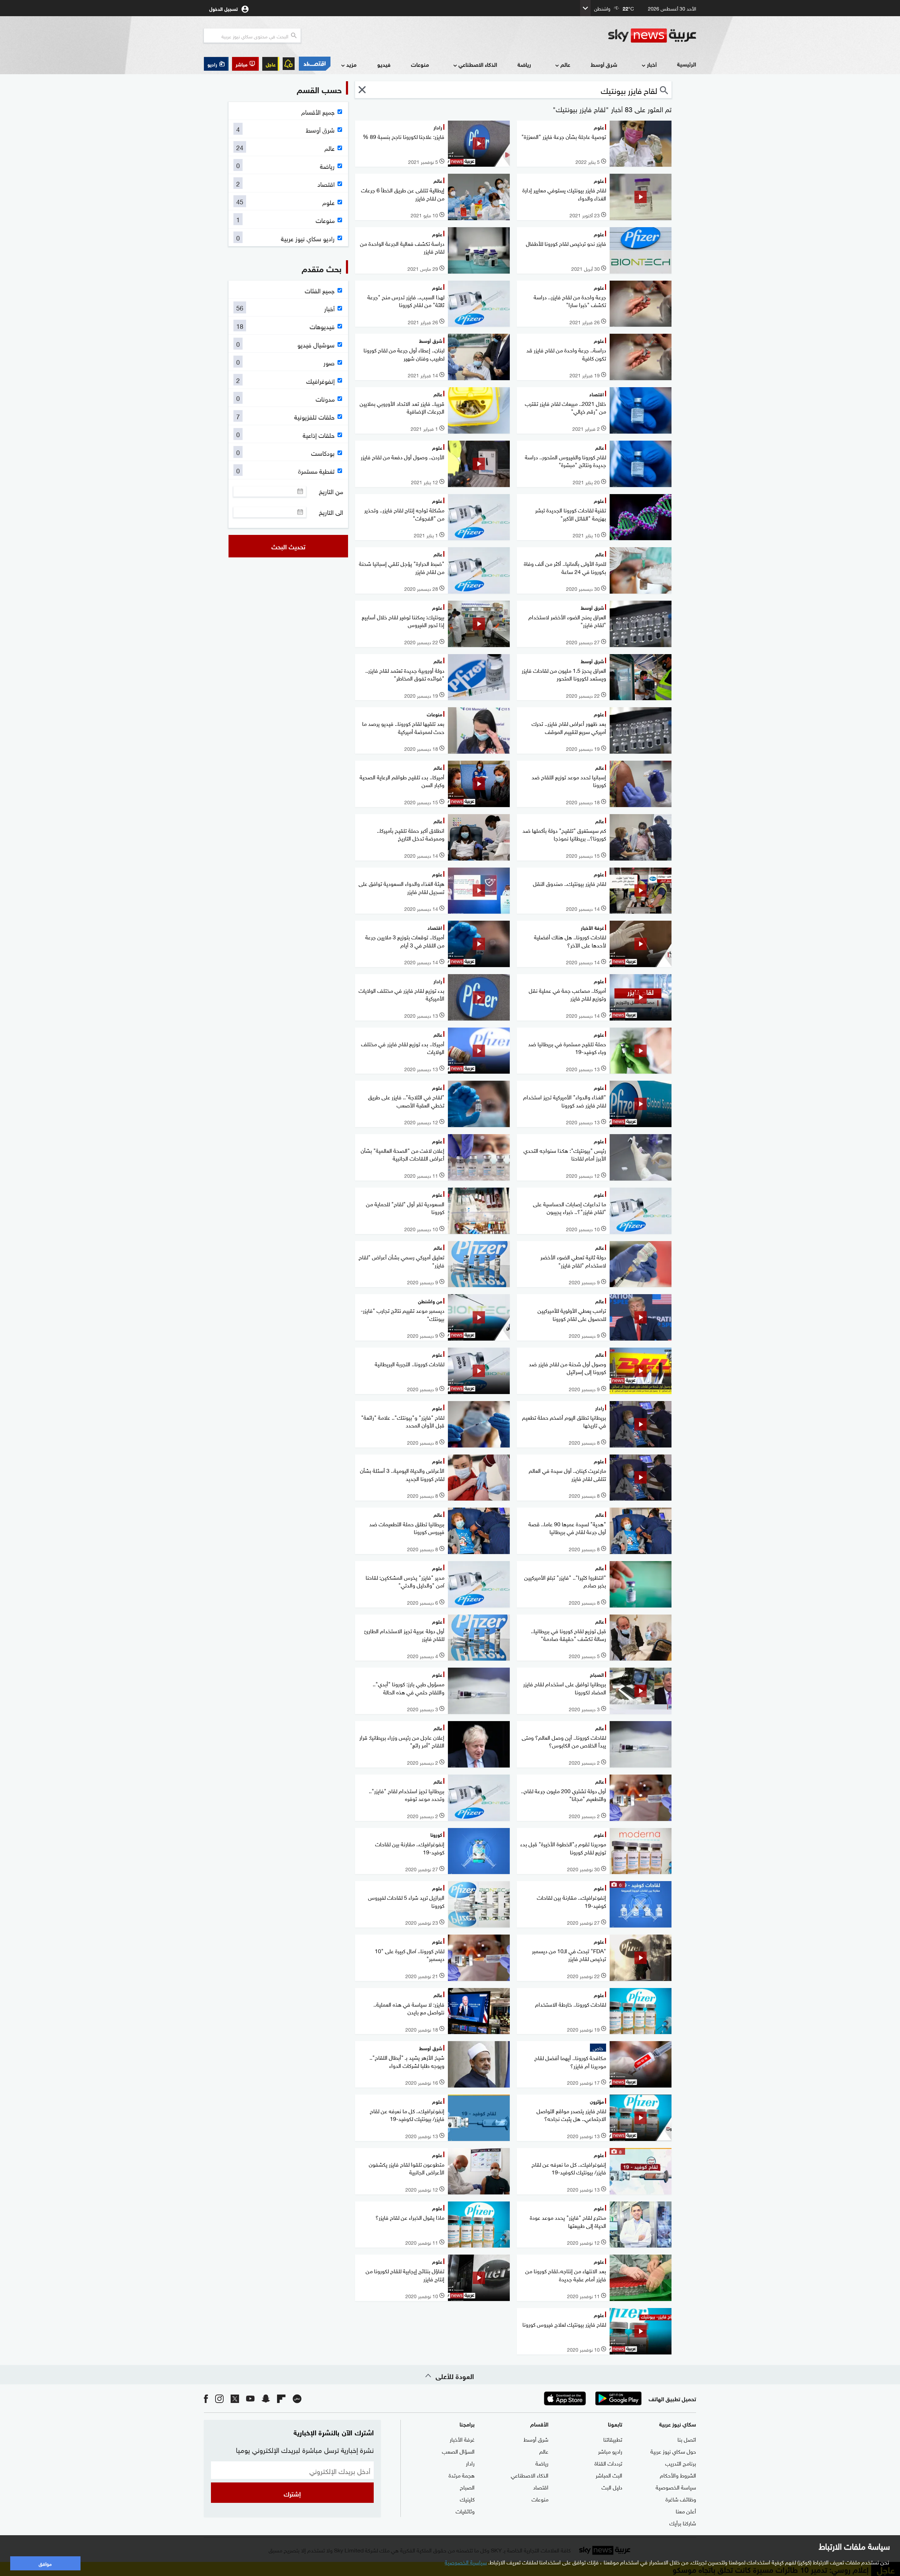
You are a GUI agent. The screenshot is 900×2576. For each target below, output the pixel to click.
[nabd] (297, 2398)
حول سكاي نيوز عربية (673, 2451)
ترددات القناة (608, 2463)
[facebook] (206, 2398)
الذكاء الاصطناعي (478, 64)
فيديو (384, 64)
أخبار (652, 64)
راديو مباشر (610, 2451)
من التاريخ (331, 491)
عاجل (271, 64)
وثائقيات (465, 2511)
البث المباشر (609, 2475)
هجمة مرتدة (462, 2475)
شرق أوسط (604, 64)
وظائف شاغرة (681, 2499)
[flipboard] (281, 2398)
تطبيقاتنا (613, 2439)
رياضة (524, 64)
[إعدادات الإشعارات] (289, 64)
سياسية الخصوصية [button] (466, 2562)
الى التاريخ (331, 512)
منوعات (420, 64)
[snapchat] (266, 2398)
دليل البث (612, 2487)
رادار (470, 2463)
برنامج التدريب (681, 2463)
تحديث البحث (288, 546)
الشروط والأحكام (678, 2475)
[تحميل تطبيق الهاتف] (592, 2398)
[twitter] (235, 2398)
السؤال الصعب (458, 2451)
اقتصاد (541, 2487)
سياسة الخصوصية (676, 2487)
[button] (245, 64)
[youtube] (250, 2398)
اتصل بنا (687, 2439)
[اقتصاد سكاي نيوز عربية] (314, 64)
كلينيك (467, 2499)
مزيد (351, 64)
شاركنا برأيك (683, 2523)
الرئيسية (687, 64)
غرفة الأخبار (462, 2439)
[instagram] (219, 2398)
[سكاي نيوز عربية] (652, 36)
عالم (565, 64)
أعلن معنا (686, 2511)
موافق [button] (45, 2563)
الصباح (467, 2487)
